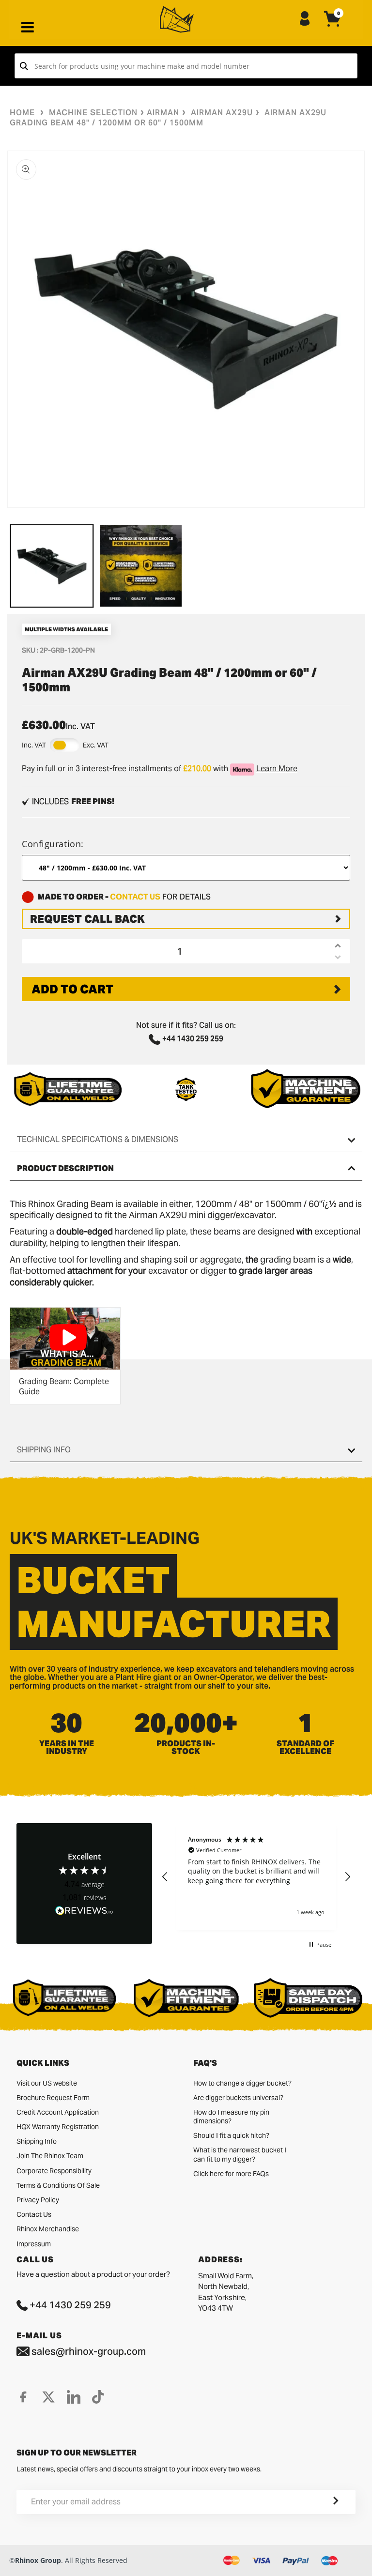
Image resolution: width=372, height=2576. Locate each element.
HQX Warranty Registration (58, 2127)
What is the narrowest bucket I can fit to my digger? (240, 2154)
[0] (333, 27)
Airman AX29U (222, 113)
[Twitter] (48, 2397)
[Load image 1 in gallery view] (52, 566)
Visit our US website (47, 2083)
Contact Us (34, 2214)
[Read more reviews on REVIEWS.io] (84, 1911)
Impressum (34, 2244)
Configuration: (53, 844)
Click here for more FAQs (231, 2174)
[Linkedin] (74, 2397)
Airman (163, 113)
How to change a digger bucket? (242, 2083)
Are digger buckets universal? (238, 2098)
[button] (165, 1877)
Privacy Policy (38, 2200)
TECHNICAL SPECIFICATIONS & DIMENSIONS (98, 1139)
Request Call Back (87, 919)
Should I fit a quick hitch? (231, 2135)
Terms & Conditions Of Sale (58, 2185)
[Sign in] (305, 19)
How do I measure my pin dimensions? (231, 2117)
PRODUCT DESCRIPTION (65, 1168)
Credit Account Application (58, 2112)
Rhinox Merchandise (48, 2229)
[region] (256, 1876)
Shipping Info (37, 2141)
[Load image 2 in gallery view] (141, 566)
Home (22, 113)
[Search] (24, 66)
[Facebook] (23, 2397)
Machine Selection (93, 113)
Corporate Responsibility (54, 2171)
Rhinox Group (38, 2560)
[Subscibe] (324, 2502)
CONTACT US (135, 897)
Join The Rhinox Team (50, 2156)
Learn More (277, 769)
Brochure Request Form (53, 2098)
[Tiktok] (98, 2397)
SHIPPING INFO (44, 1450)
